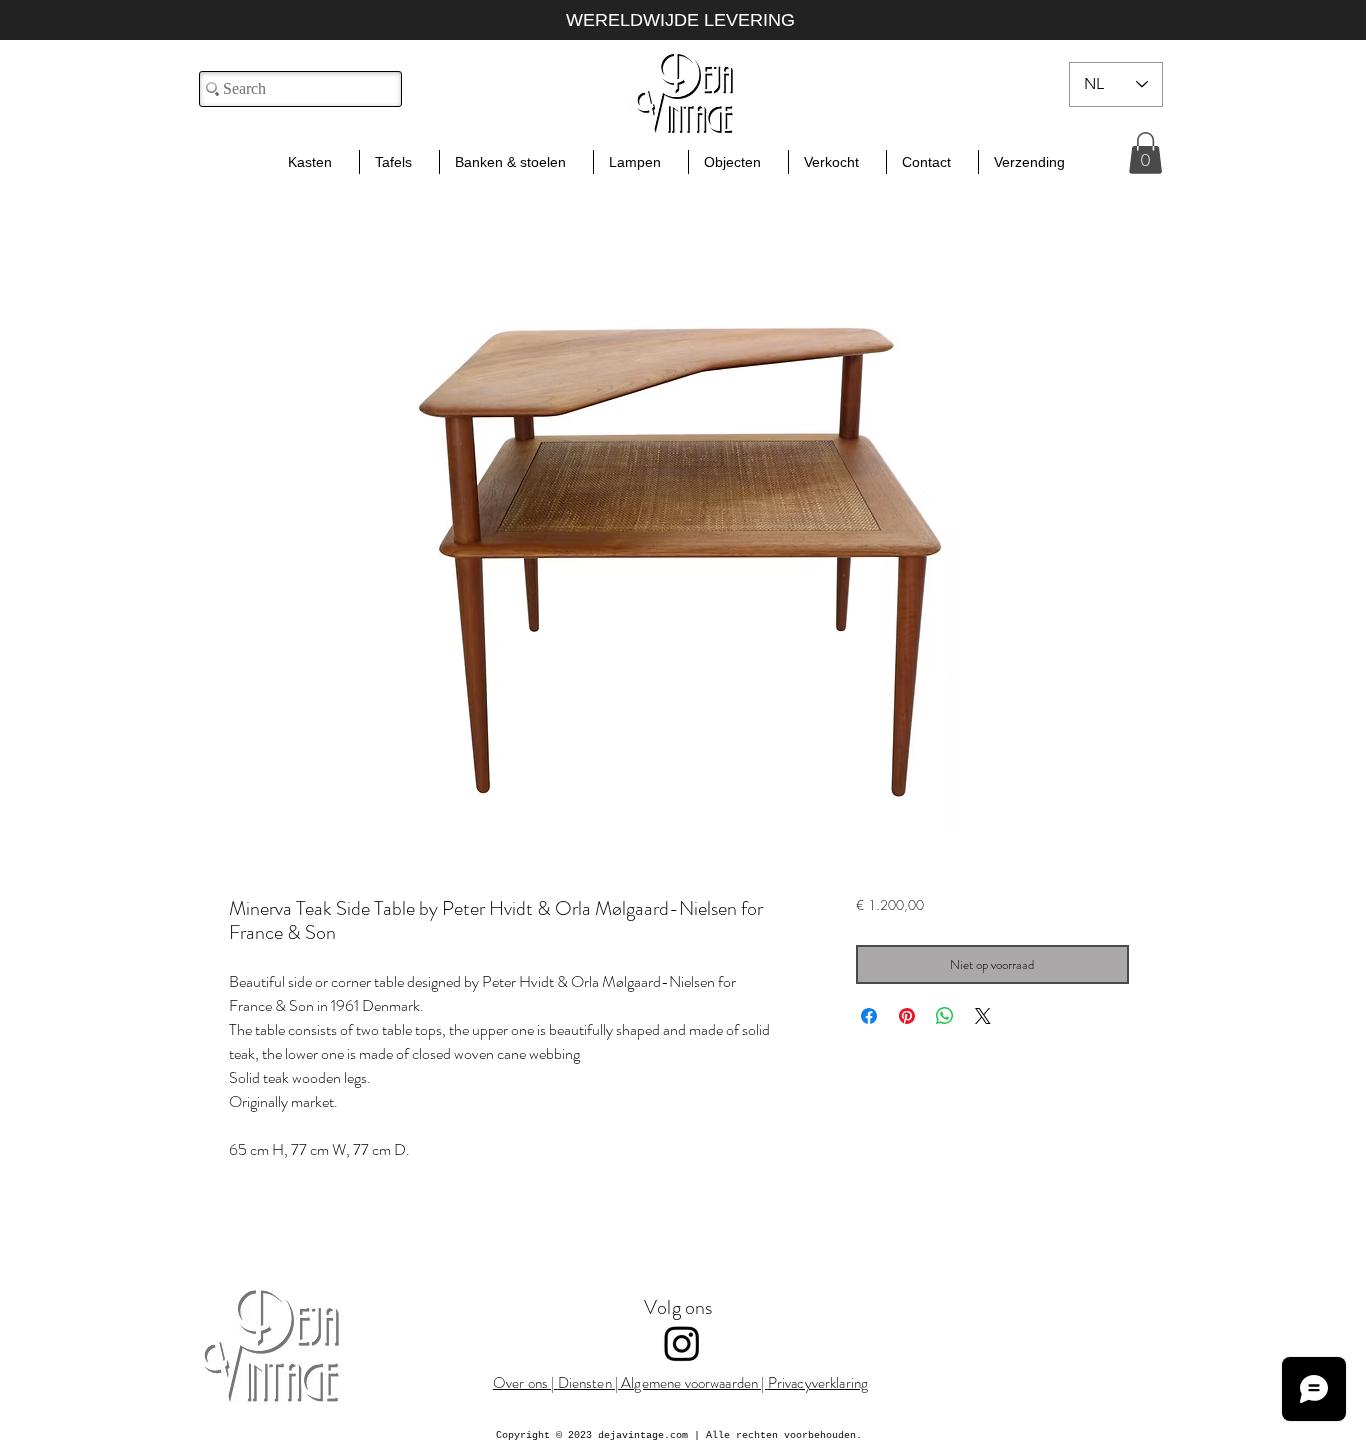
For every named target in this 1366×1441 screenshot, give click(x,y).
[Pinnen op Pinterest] (907, 1016)
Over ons (522, 1383)
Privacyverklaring (818, 1383)
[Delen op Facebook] (869, 1016)
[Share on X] (983, 1016)
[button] (1145, 153)
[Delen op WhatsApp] (945, 1016)
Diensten (585, 1383)
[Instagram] (682, 1343)
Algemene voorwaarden (689, 1383)
